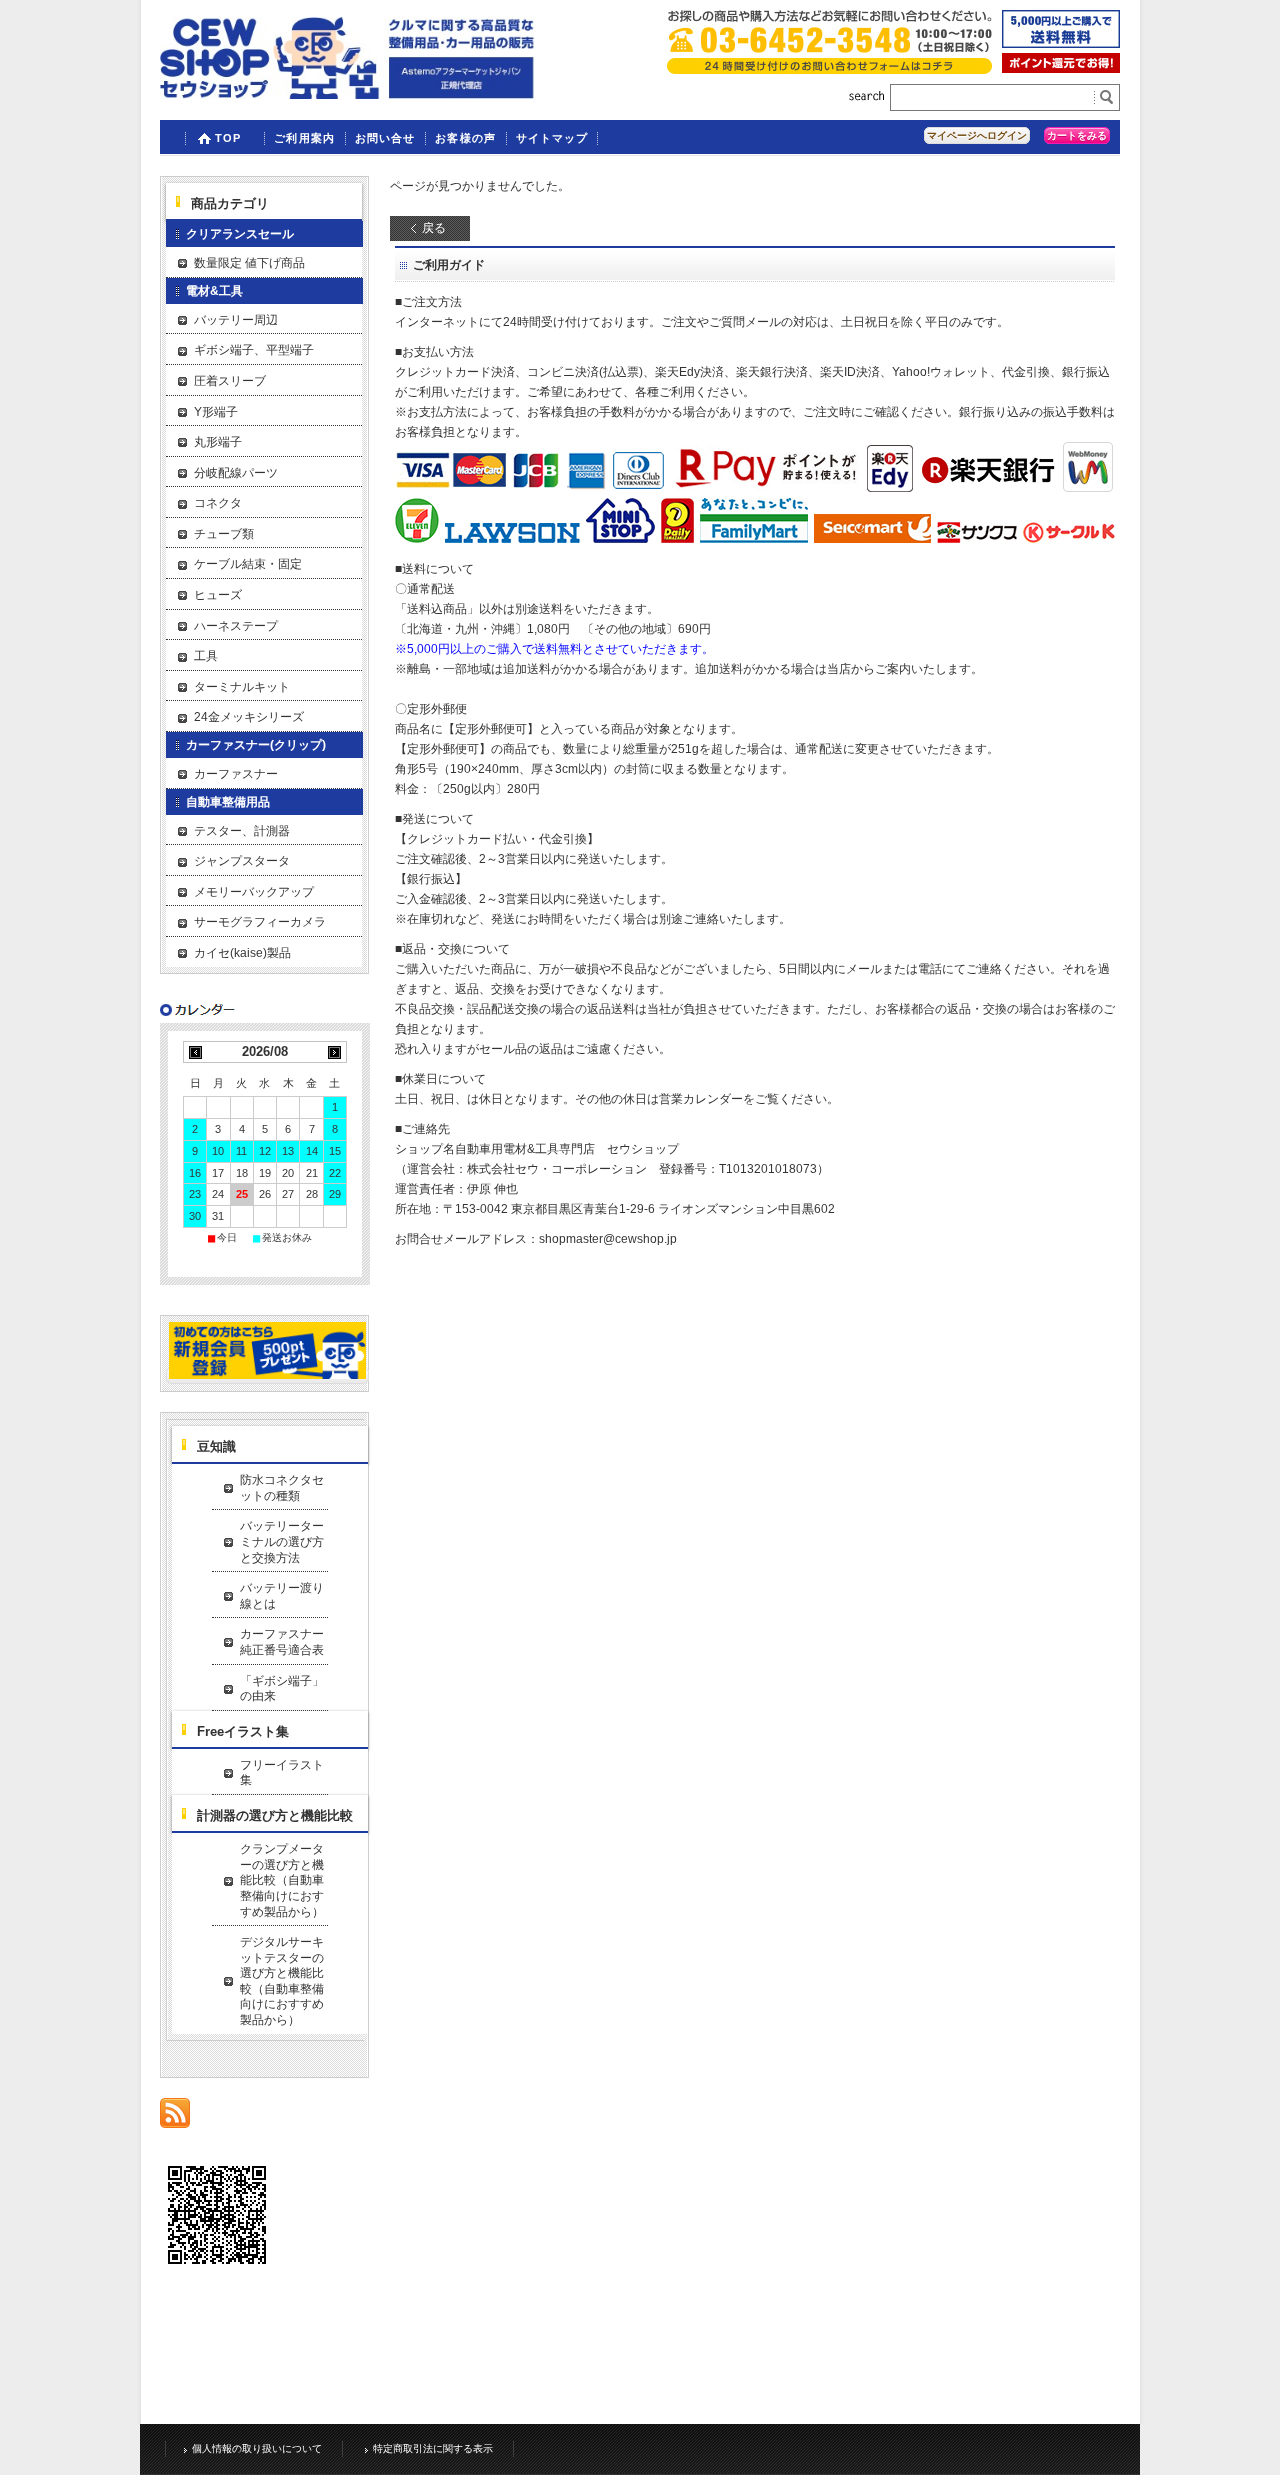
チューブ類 (224, 534)
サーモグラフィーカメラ (260, 922)
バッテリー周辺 (236, 320)
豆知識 (216, 1446)
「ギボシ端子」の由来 (282, 1689)
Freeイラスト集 (243, 1731)
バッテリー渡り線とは (282, 1596)
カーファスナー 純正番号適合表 (284, 1642)
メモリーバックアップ (254, 892)
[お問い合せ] (829, 68)
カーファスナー (236, 774)
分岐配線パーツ (236, 473)
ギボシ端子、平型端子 (254, 350)
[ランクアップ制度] (1061, 67)
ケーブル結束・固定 (248, 564)
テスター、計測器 (242, 831)
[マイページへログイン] (267, 1375)
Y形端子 (216, 412)
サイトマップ (552, 138)
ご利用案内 (304, 138)
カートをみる (1077, 135)
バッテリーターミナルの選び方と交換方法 (282, 1541)
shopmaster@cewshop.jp (608, 1239)
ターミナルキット (242, 687)
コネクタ (218, 503)
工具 (206, 656)
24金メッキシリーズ (249, 717)
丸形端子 (218, 442)
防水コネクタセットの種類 (282, 1488)
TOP (228, 138)
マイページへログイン (977, 135)
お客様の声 (465, 138)
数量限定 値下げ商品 (249, 263)
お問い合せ (385, 138)
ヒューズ (218, 595)
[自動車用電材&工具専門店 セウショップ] (347, 93)
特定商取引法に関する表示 (433, 2448)
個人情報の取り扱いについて (257, 2448)
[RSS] (175, 2117)
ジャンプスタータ (242, 861)
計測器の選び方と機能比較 (275, 1815)
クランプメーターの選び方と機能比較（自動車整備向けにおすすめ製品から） (282, 1880)
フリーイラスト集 (282, 1773)
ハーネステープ (236, 626)
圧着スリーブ (230, 381)
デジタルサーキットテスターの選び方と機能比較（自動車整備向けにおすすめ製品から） (282, 1981)
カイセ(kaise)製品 (242, 953)
